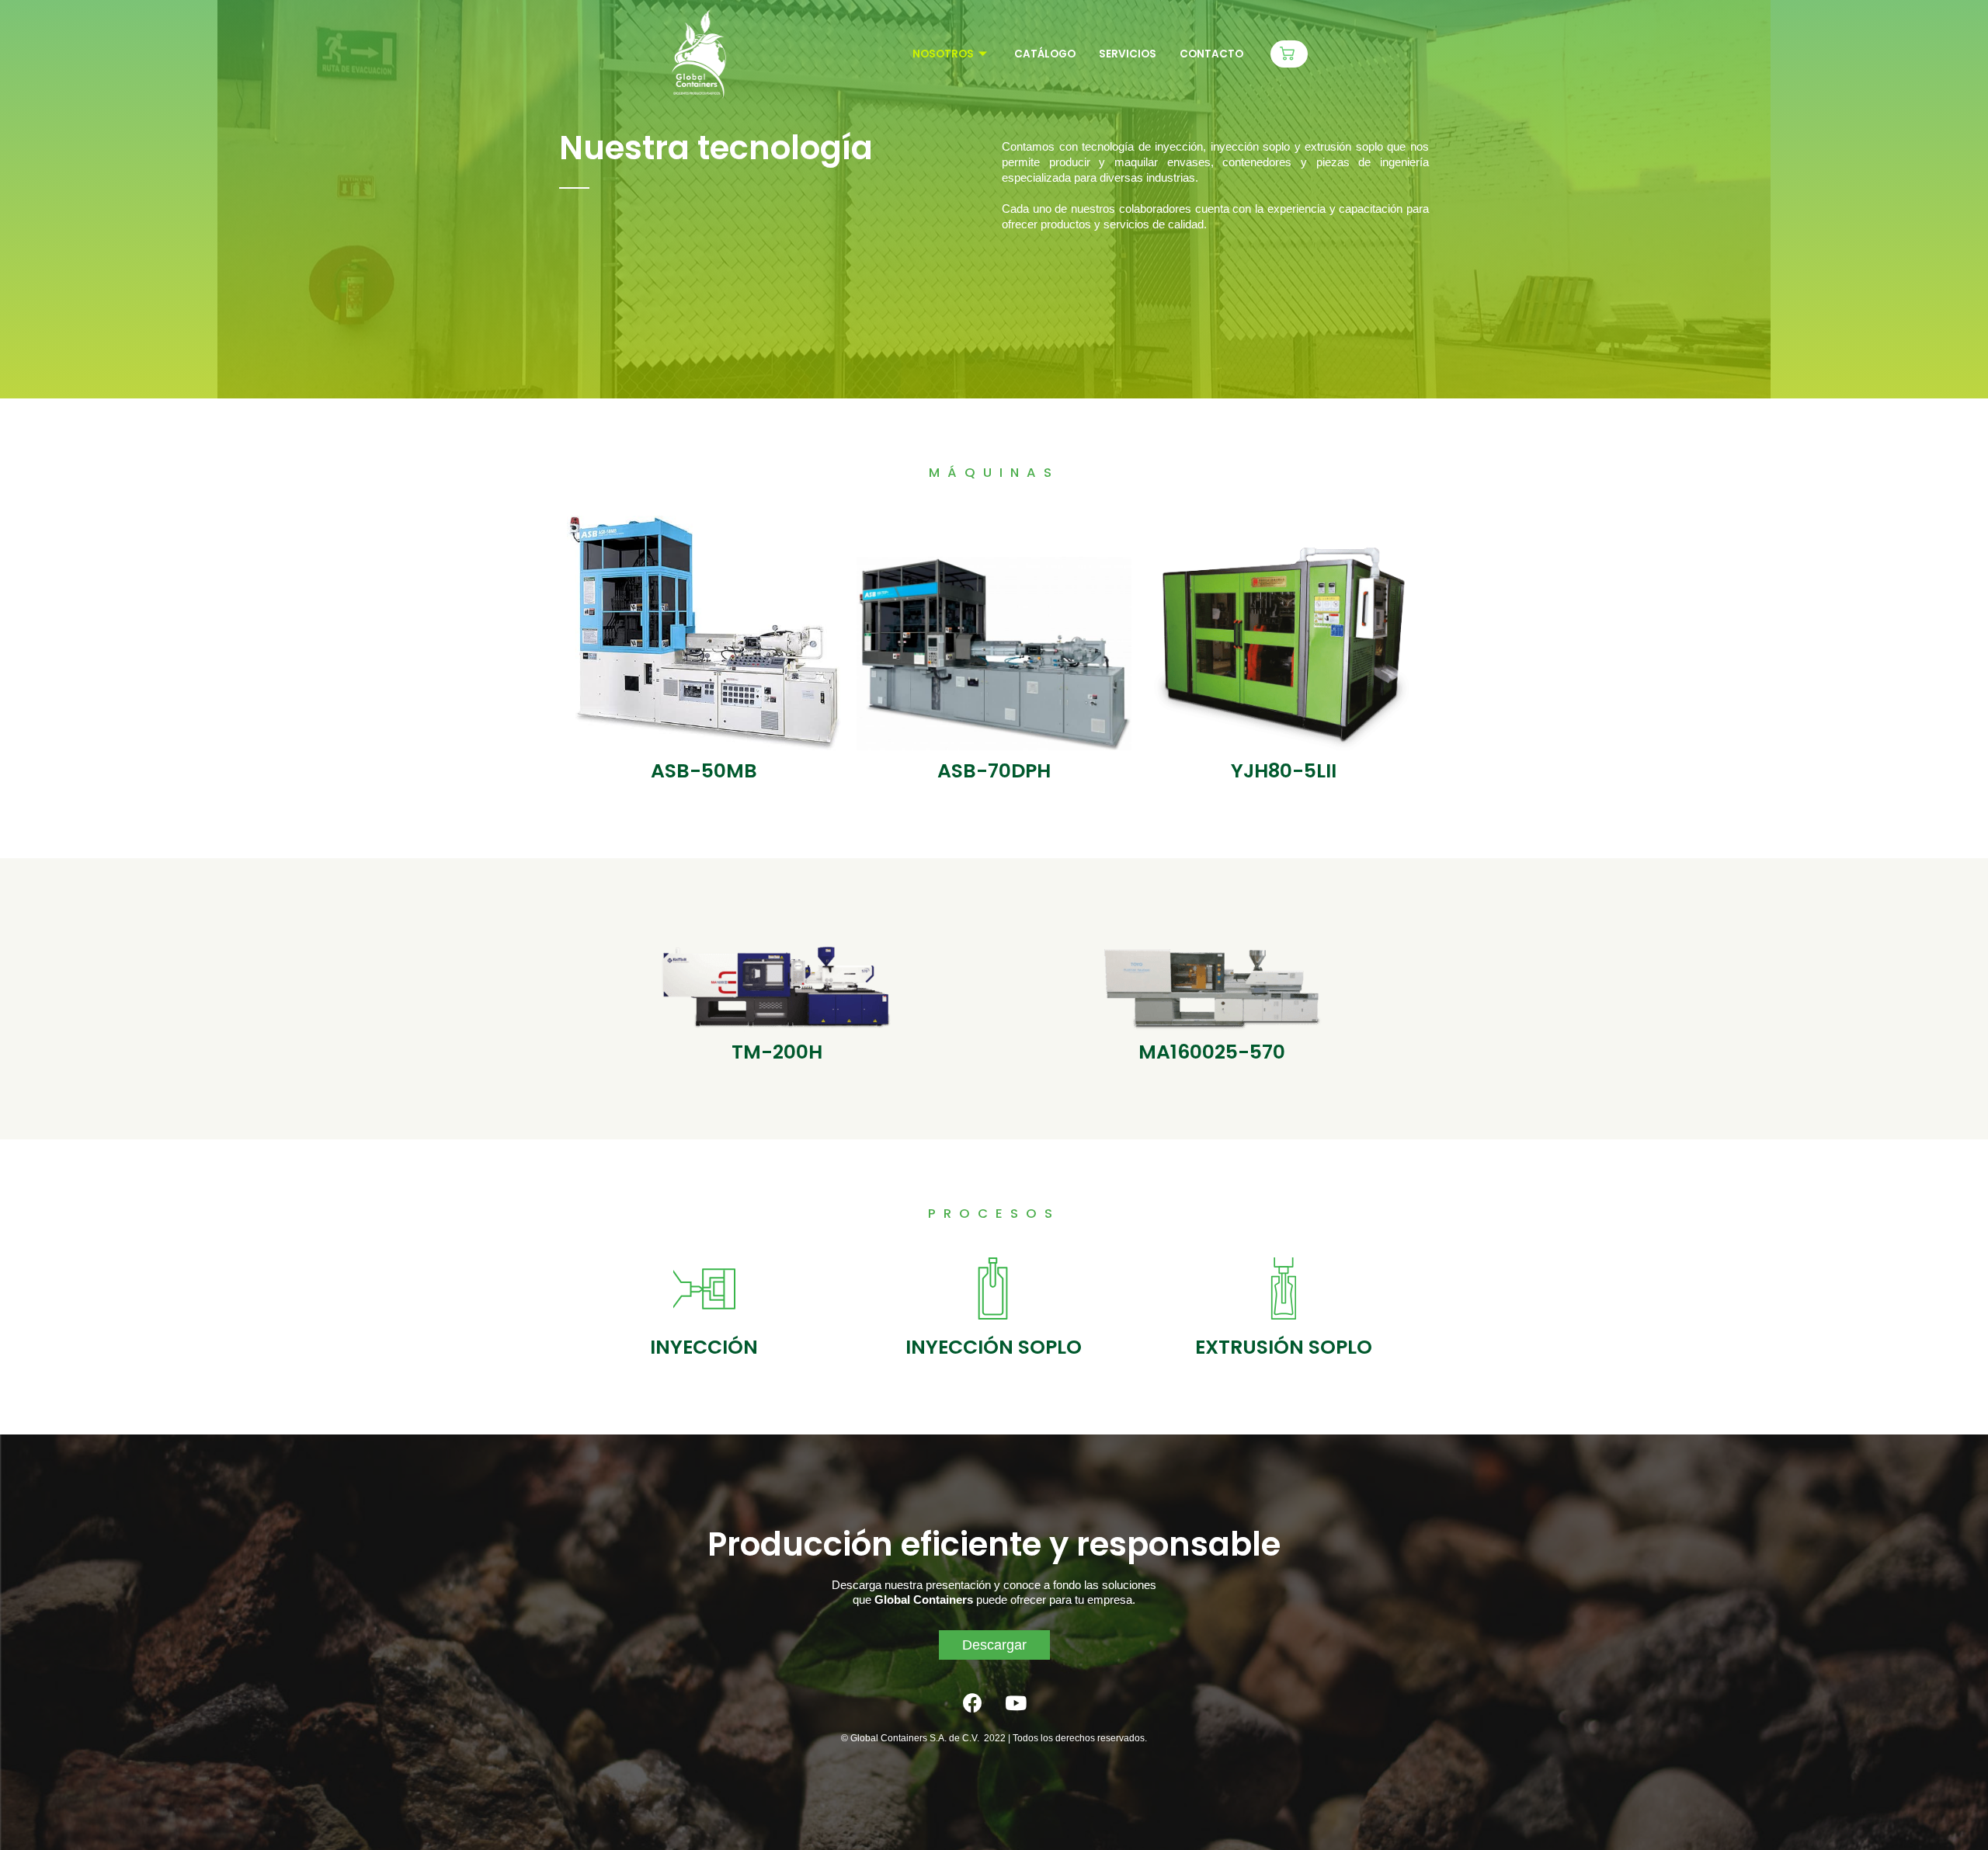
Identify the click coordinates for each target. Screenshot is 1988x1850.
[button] (1289, 54)
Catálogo (1045, 54)
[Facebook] (973, 1702)
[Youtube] (1016, 1702)
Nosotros (943, 54)
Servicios (1128, 54)
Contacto (1211, 54)
